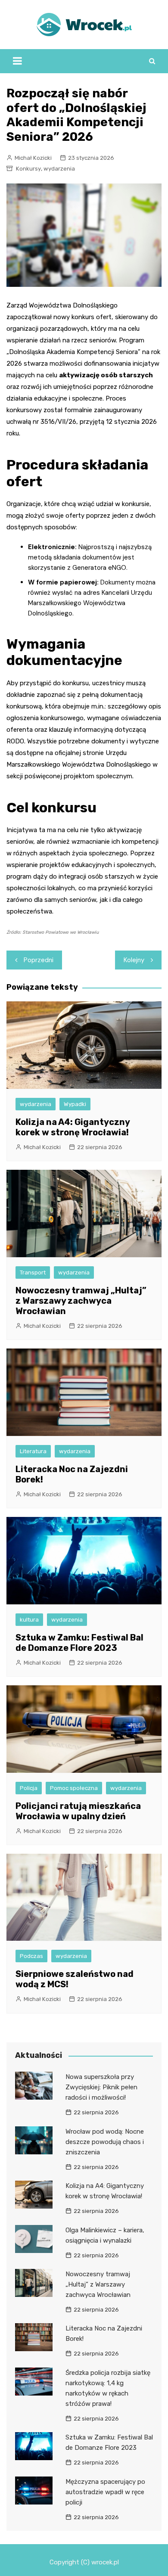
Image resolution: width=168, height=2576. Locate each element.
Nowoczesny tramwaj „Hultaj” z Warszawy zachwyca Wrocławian (81, 1301)
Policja (29, 1788)
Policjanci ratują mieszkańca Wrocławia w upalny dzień (78, 1811)
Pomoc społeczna (74, 1788)
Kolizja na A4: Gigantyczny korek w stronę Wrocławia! (73, 1127)
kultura (29, 1620)
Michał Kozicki (33, 158)
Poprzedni (39, 960)
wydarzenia (59, 169)
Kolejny (134, 960)
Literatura (33, 1451)
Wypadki (75, 1104)
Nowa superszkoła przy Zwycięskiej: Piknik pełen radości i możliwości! (101, 2087)
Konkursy (28, 169)
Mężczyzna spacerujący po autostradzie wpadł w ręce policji (105, 2492)
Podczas (31, 1956)
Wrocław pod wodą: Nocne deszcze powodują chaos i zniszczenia (105, 2142)
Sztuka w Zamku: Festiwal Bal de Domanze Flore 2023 (79, 1643)
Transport (33, 1272)
